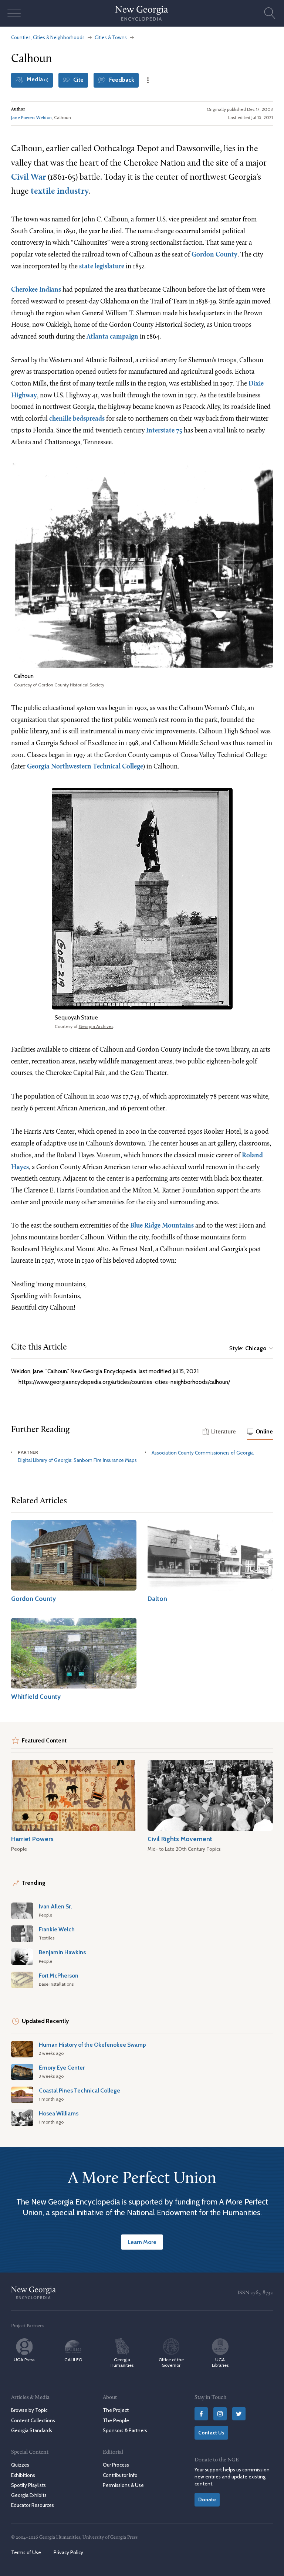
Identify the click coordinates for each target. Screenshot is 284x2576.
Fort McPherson (59, 1976)
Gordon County (214, 255)
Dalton (157, 1598)
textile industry (60, 192)
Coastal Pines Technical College (80, 2090)
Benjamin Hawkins (62, 1952)
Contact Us (211, 2433)
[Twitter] (239, 2414)
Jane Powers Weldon (31, 117)
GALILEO (73, 2360)
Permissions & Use (123, 2485)
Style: (248, 1348)
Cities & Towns (111, 37)
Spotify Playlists (28, 2485)
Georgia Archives (96, 1026)
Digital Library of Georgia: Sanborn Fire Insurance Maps (77, 1460)
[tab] (219, 1432)
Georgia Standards (32, 2430)
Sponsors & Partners (125, 2430)
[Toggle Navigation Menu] (14, 13)
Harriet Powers (32, 1839)
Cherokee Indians (36, 290)
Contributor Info (120, 2475)
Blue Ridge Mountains (162, 1226)
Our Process (116, 2465)
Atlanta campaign (112, 337)
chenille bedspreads (77, 419)
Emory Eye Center (62, 2068)
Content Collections (33, 2420)
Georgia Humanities (122, 2362)
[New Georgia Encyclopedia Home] (142, 13)
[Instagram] (220, 2414)
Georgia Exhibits (29, 2495)
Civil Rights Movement (180, 1839)
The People (116, 2420)
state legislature (102, 267)
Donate (207, 2499)
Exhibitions (23, 2475)
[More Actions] (148, 80)
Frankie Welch (57, 1929)
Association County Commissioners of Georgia (203, 1453)
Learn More (142, 2242)
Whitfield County (36, 1696)
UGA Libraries (220, 2362)
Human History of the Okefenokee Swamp (92, 2045)
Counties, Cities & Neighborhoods (48, 37)
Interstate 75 (164, 431)
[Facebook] (201, 2414)
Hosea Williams (59, 2113)
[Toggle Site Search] (270, 13)
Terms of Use (26, 2552)
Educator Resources (33, 2505)
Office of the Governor (171, 2362)
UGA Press (24, 2360)
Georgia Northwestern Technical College (85, 767)
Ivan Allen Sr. (55, 1906)
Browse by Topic (29, 2410)
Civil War (28, 178)
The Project (116, 2410)
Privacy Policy (68, 2552)
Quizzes (20, 2465)
